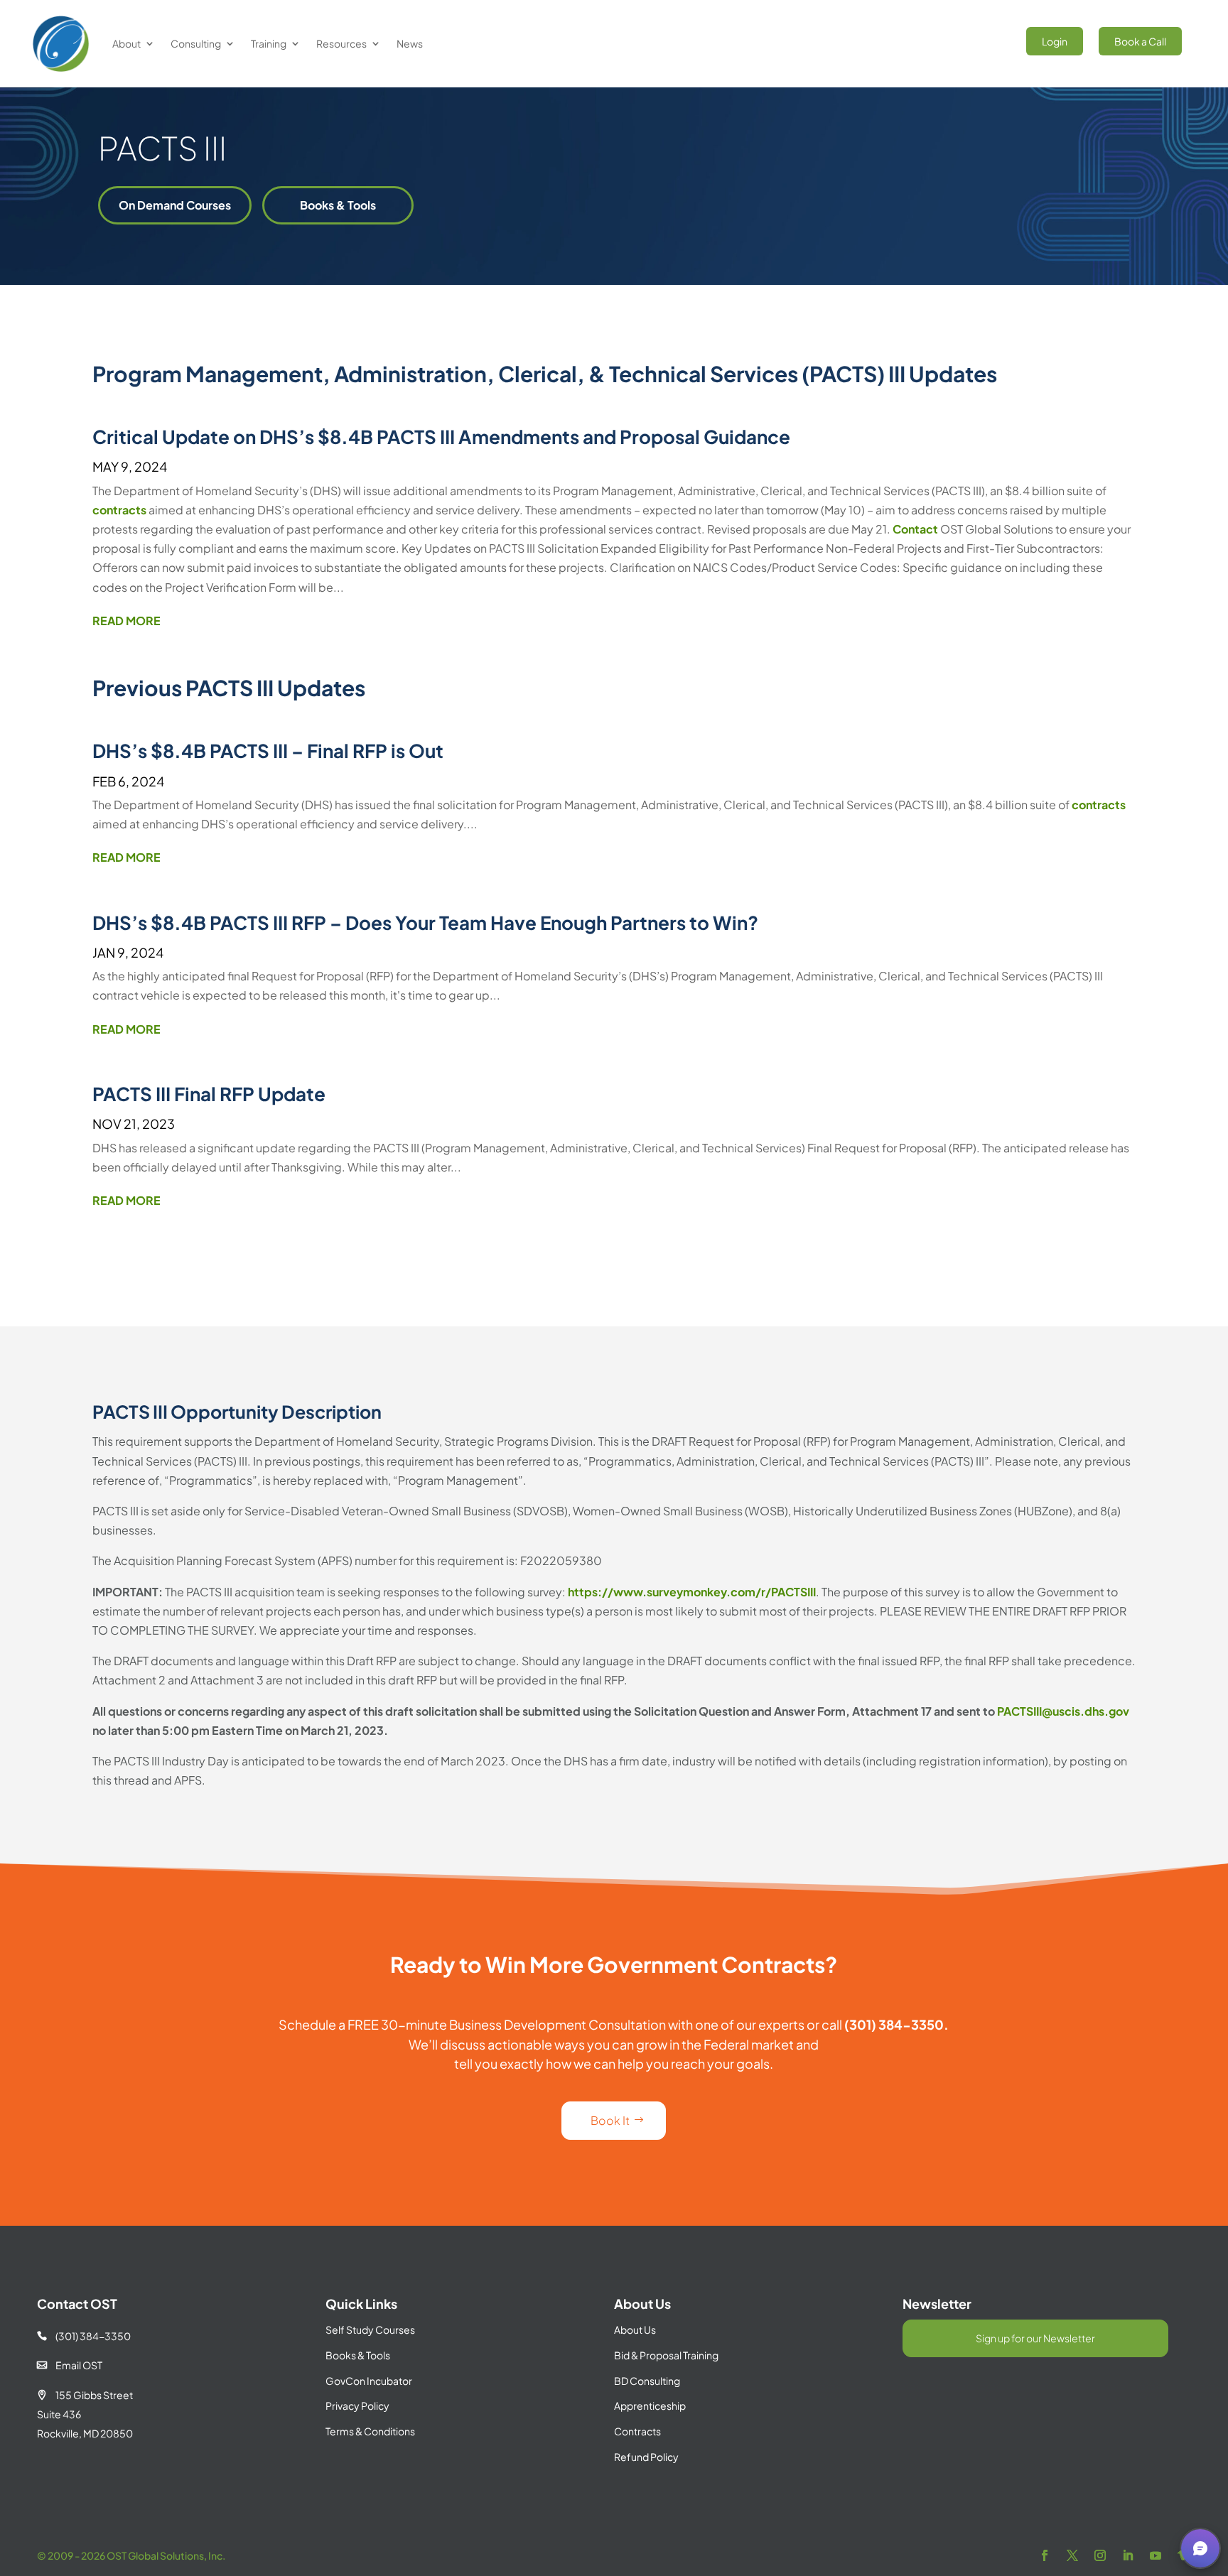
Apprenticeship (650, 2405)
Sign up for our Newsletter (1035, 2338)
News (410, 43)
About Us (635, 2329)
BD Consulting (647, 2381)
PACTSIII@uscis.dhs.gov (1063, 1711)
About (126, 43)
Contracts (637, 2431)
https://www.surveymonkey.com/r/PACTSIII (692, 1592)
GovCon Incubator (369, 2381)
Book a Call (1140, 41)
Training (269, 43)
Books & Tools (338, 205)
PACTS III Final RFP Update (209, 1094)
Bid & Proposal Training (666, 2355)
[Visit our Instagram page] (1100, 2556)
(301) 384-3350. (896, 2024)
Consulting (196, 43)
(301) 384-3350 (84, 2336)
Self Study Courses (370, 2329)
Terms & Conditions (370, 2431)
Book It (610, 2120)
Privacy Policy (357, 2405)
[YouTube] (1156, 2556)
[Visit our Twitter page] (1072, 2556)
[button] (1200, 2548)
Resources (341, 43)
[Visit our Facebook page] (1045, 2556)
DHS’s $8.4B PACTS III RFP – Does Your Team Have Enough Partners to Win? (425, 922)
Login (1055, 41)
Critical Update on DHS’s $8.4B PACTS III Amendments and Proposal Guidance (441, 437)
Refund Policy (646, 2457)
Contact (915, 529)
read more (126, 621)
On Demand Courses (175, 205)
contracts (119, 510)
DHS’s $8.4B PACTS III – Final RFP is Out (268, 751)
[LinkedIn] (1128, 2556)
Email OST (70, 2365)
